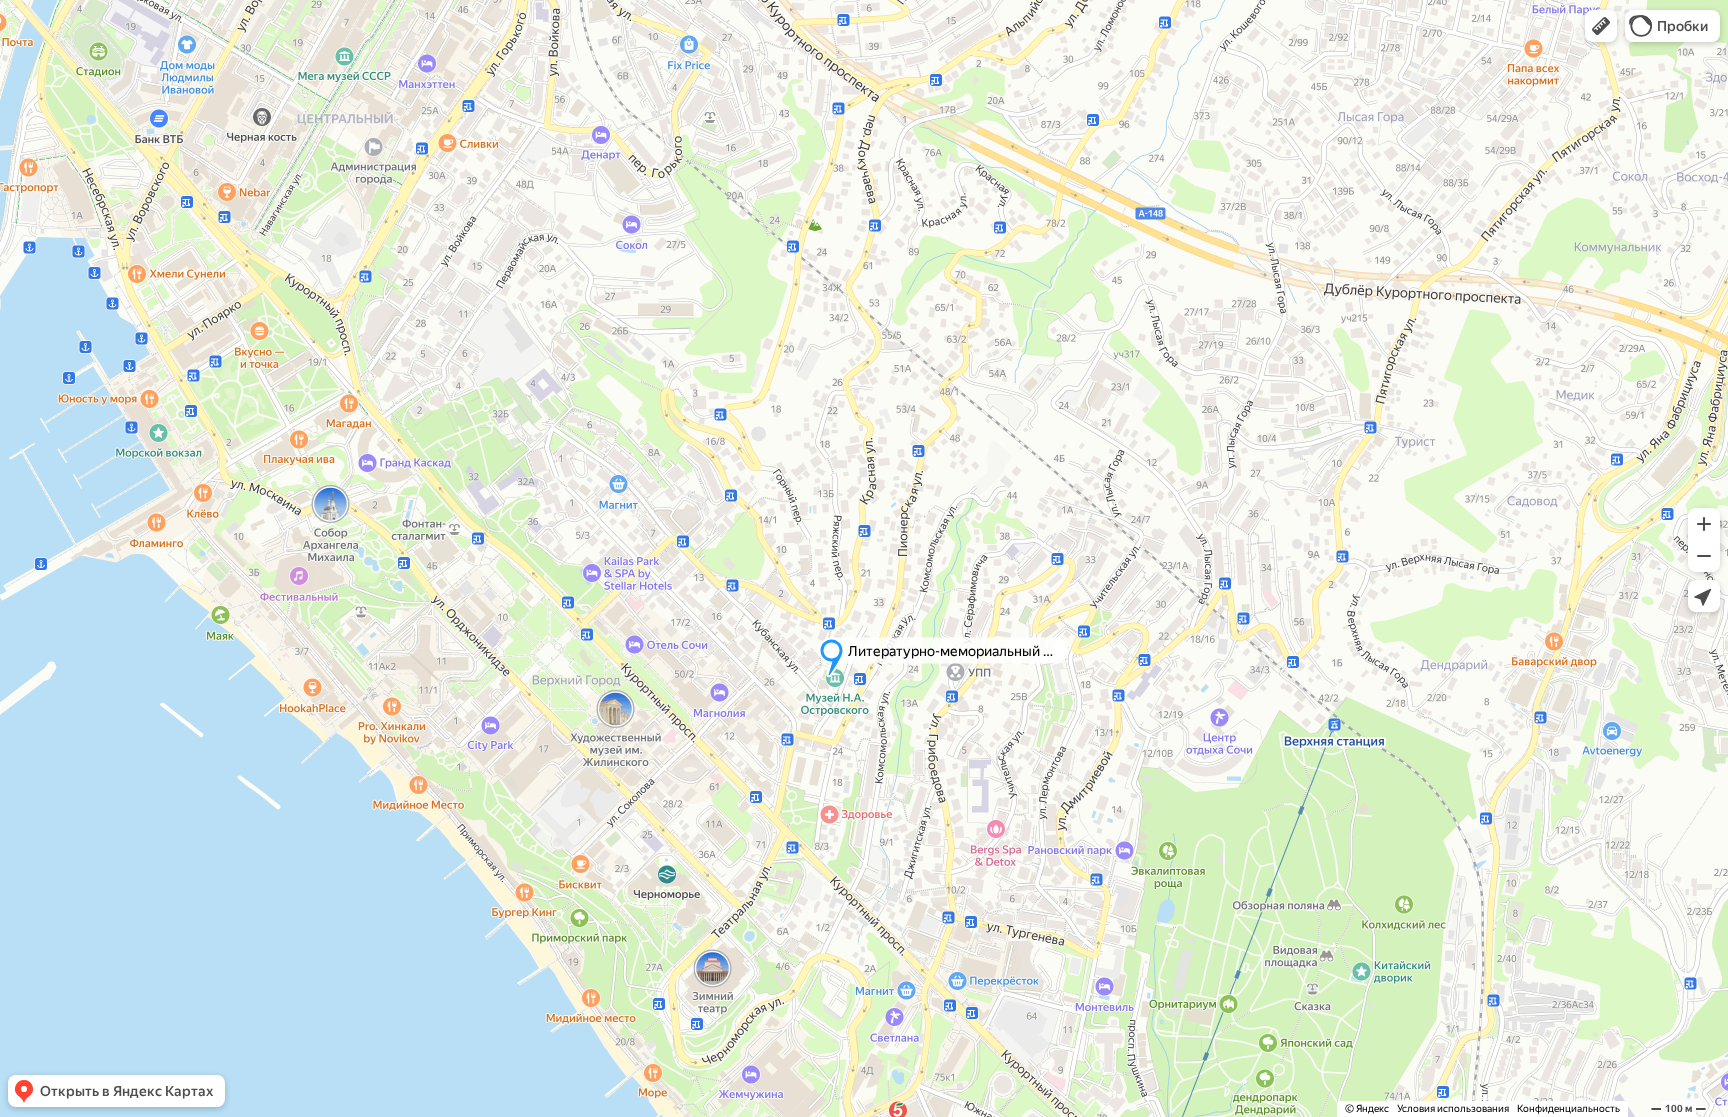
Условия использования (1453, 1108)
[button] (1601, 26)
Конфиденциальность (1568, 1108)
